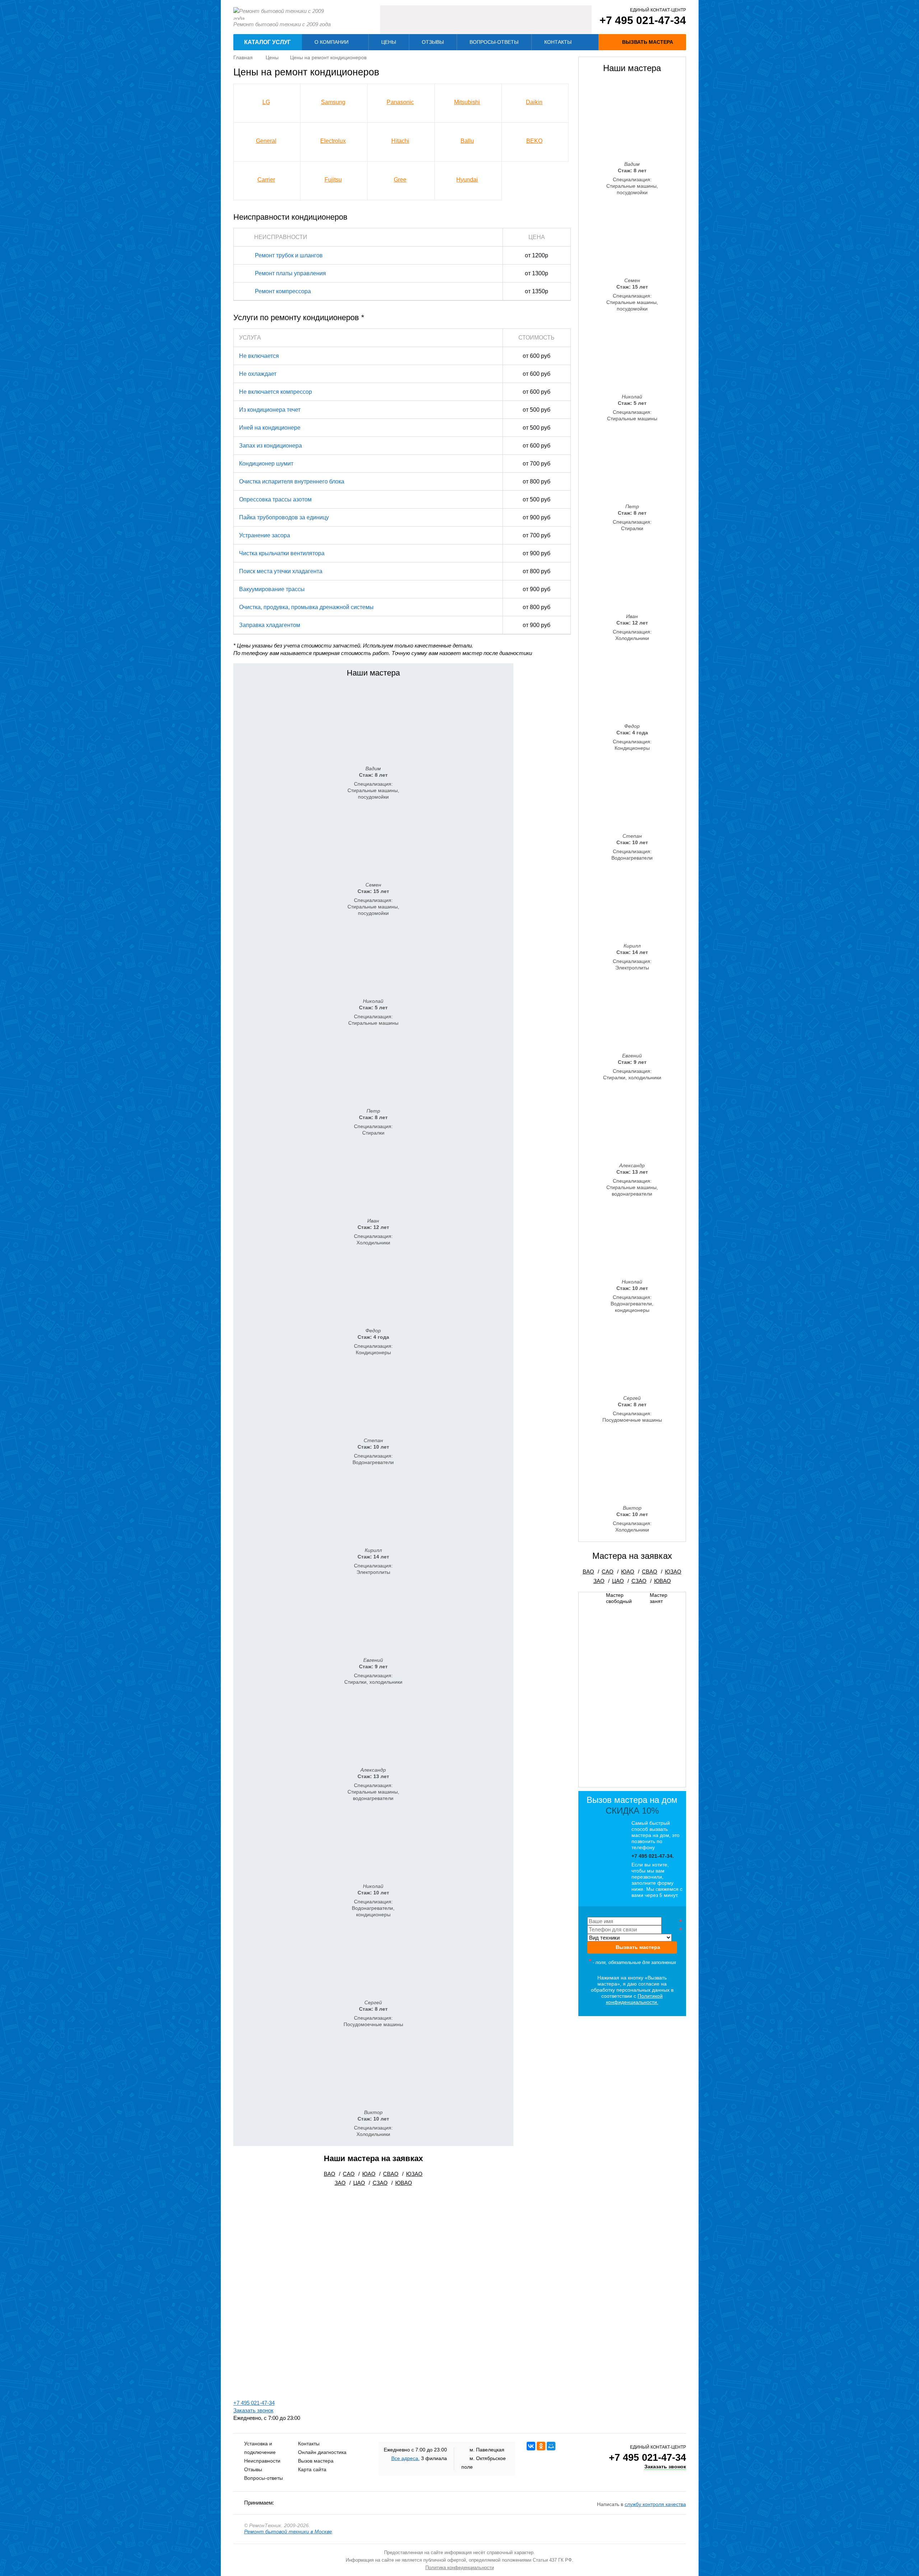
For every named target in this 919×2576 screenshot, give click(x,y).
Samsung (333, 102)
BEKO (534, 141)
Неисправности (262, 2461)
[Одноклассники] (541, 2446)
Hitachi (400, 141)
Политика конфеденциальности (460, 2568)
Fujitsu (333, 180)
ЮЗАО (414, 2174)
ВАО (330, 2174)
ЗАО (340, 2183)
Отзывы (433, 42)
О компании (332, 42)
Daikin (534, 102)
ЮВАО (404, 2183)
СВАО (391, 2174)
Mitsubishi (467, 102)
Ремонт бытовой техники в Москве (288, 2531)
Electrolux (333, 141)
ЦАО (359, 2183)
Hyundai (467, 180)
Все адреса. (405, 2458)
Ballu (467, 141)
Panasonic (400, 102)
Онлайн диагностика (322, 2452)
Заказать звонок (253, 2410)
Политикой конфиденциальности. (635, 1999)
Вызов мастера (316, 2461)
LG (266, 102)
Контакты (558, 42)
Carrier (266, 180)
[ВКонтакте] (531, 2446)
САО (349, 2174)
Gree (400, 180)
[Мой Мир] (551, 2446)
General (266, 141)
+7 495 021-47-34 (643, 20)
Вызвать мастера (638, 1947)
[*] (632, 1921)
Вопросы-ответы (494, 42)
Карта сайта (312, 2469)
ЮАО (369, 2174)
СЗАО (380, 2183)
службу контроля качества (655, 2504)
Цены (389, 42)
